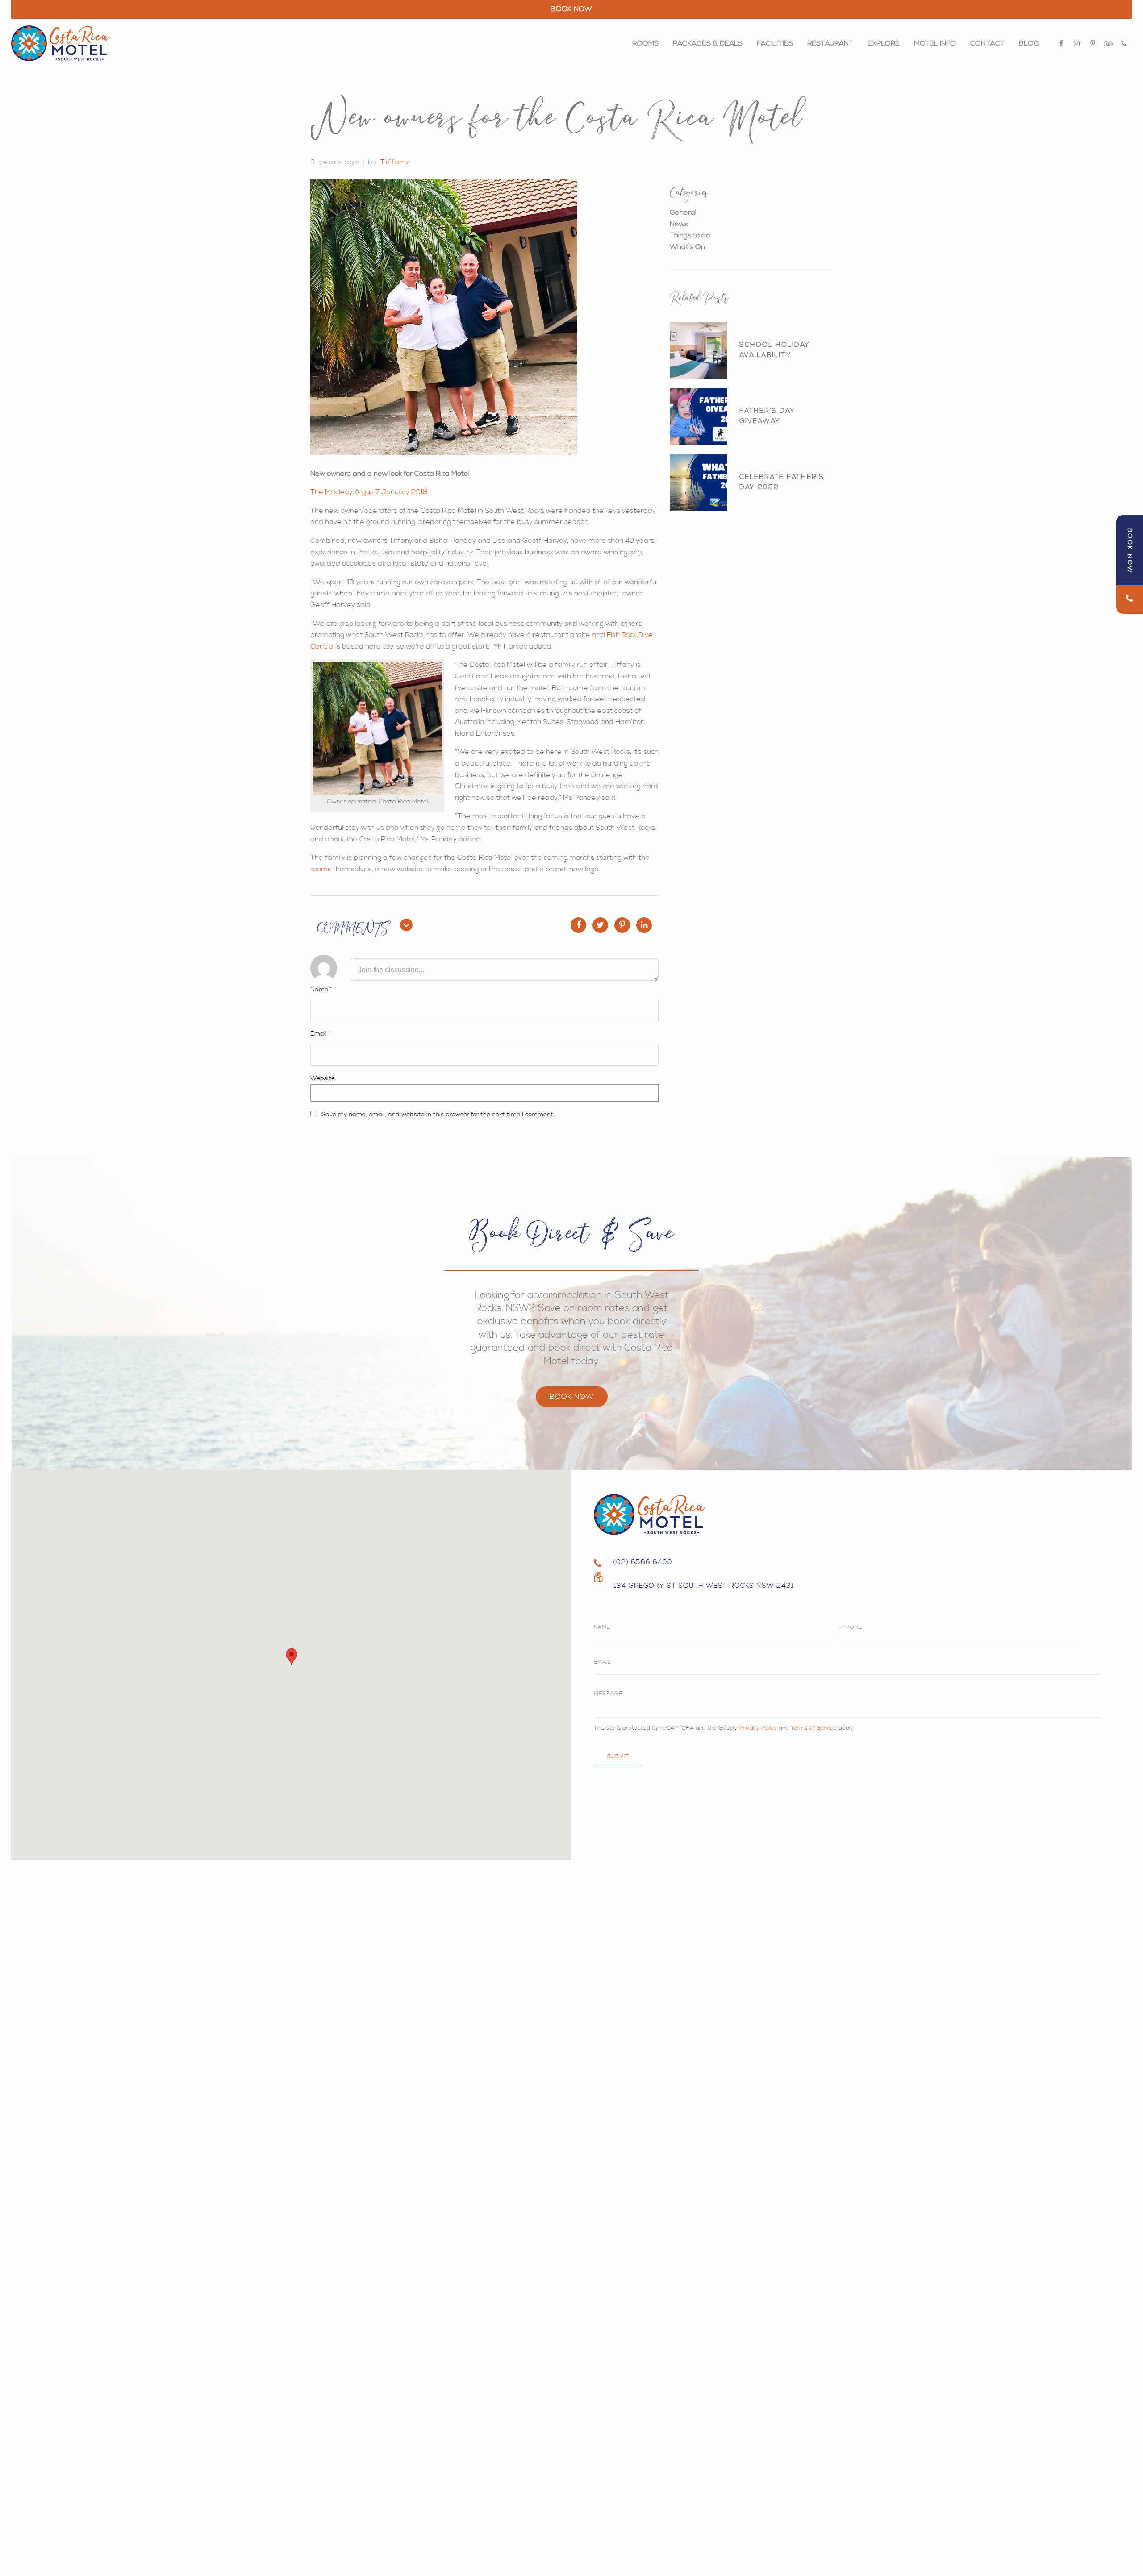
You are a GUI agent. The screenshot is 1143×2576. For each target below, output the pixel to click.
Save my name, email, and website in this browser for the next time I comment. (438, 1115)
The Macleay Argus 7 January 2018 (369, 492)
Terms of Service (814, 1728)
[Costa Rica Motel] (60, 44)
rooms (321, 869)
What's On (687, 247)
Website (323, 1078)
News (679, 224)
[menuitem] (645, 43)
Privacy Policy (758, 1728)
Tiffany (395, 162)
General (683, 212)
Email (320, 1034)
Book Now (572, 1397)
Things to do (690, 235)
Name (321, 990)
